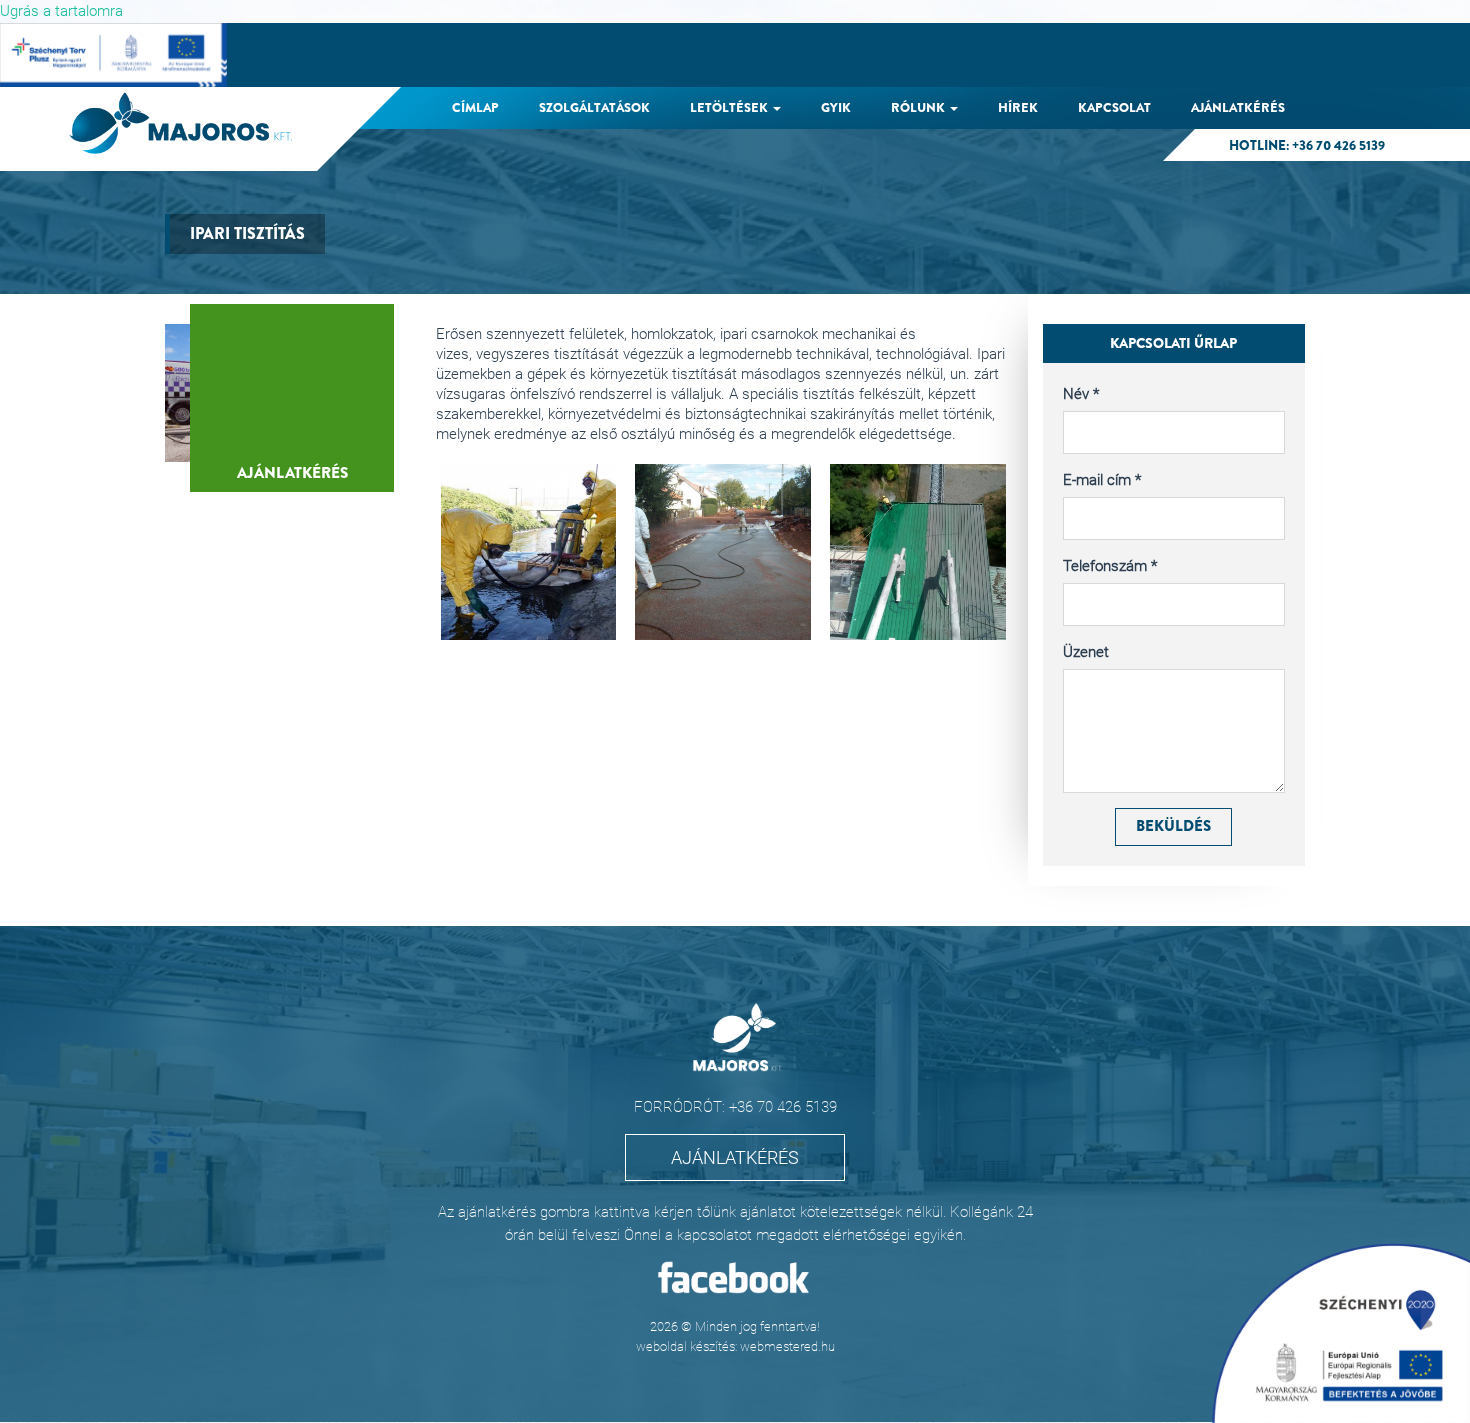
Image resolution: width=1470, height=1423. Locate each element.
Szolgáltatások (594, 108)
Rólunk (919, 108)
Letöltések (730, 108)
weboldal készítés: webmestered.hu (735, 1346)
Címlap (475, 108)
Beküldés (1173, 826)
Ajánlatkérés (1238, 108)
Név (1081, 394)
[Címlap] (188, 123)
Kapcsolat (1114, 108)
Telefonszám (1110, 566)
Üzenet (1086, 652)
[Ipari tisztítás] (529, 552)
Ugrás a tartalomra (61, 11)
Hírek (1018, 108)
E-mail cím (1102, 480)
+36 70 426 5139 (1338, 145)
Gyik (836, 108)
